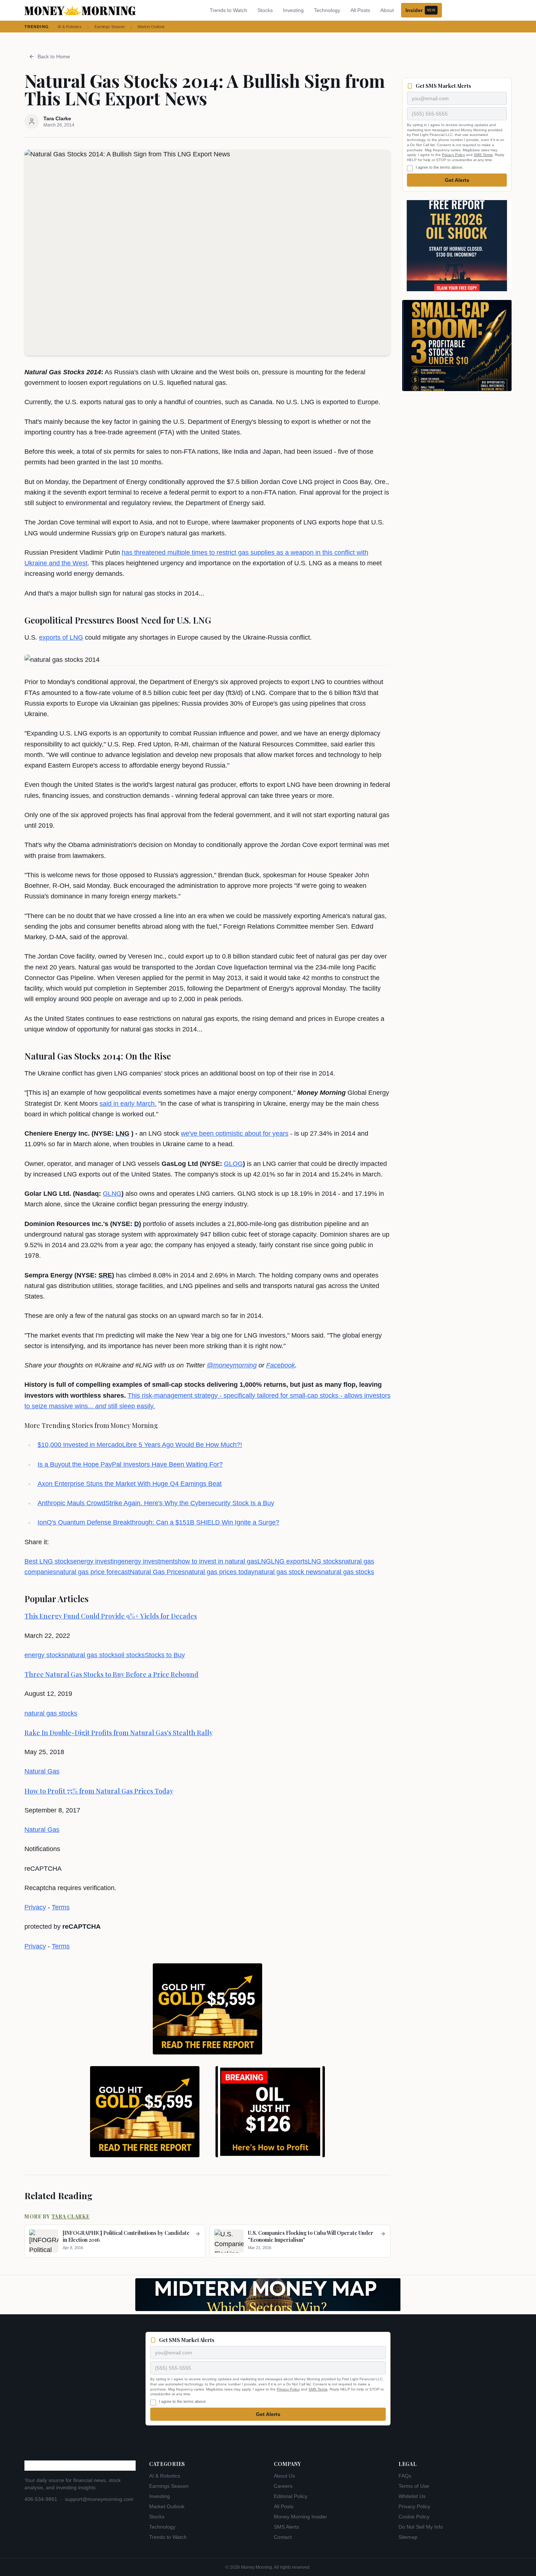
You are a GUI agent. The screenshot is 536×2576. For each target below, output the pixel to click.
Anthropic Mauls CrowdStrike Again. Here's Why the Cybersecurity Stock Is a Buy (156, 1503)
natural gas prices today (220, 1572)
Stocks (265, 10)
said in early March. (128, 1104)
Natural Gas (42, 1771)
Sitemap (408, 2537)
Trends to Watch (228, 10)
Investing (293, 10)
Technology (327, 10)
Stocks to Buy (165, 1655)
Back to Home (54, 56)
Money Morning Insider (300, 2517)
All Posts (360, 10)
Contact (283, 2537)
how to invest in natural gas (218, 1561)
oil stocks (131, 1655)
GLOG (233, 1164)
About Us (284, 2476)
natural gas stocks (348, 1572)
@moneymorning (232, 1365)
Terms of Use (414, 2486)
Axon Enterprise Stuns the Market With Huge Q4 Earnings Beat (130, 1484)
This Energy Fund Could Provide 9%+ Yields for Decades (111, 1616)
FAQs (405, 2476)
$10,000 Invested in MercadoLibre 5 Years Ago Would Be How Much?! (140, 1445)
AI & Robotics (70, 27)
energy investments (149, 1561)
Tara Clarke (71, 2216)
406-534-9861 (41, 2499)
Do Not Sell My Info (421, 2527)
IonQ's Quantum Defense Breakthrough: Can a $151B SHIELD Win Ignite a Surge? (158, 1522)
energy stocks (45, 1655)
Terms (61, 1907)
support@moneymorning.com (99, 2499)
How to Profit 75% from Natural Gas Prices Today (99, 1791)
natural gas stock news (288, 1572)
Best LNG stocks (49, 1561)
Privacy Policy (453, 155)
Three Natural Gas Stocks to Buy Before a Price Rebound (111, 1674)
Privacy (35, 1907)
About (387, 10)
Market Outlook (151, 27)
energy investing (97, 1561)
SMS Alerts (286, 2527)
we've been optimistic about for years (235, 1133)
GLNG (112, 1194)
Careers (283, 2486)
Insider (420, 10)
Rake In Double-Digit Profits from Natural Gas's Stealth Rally (119, 1733)
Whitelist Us (412, 2496)
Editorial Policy (291, 2496)
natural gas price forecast (93, 1572)
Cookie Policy (414, 2517)
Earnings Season (110, 27)
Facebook (281, 1365)
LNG (264, 1561)
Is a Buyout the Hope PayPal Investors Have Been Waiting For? (130, 1464)
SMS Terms (483, 155)
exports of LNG (61, 637)
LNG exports (289, 1561)
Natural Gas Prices (157, 1572)
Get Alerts (457, 180)
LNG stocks (325, 1561)
